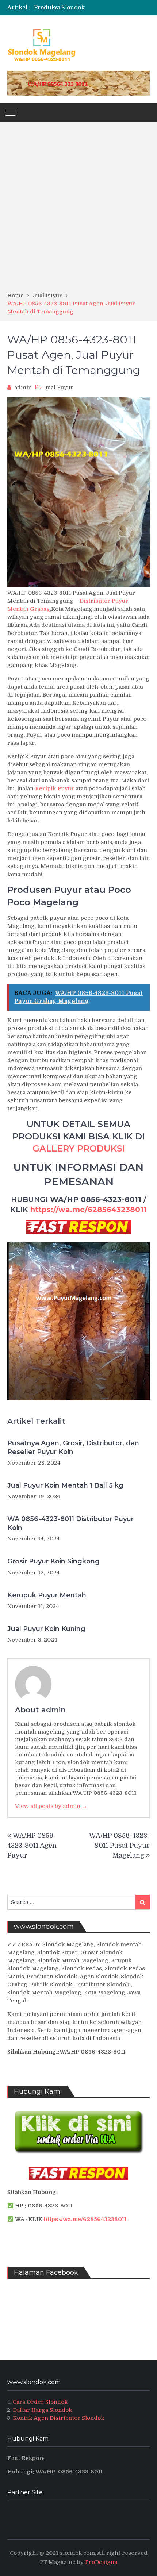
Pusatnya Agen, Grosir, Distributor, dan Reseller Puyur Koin (73, 1447)
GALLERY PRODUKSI (79, 1148)
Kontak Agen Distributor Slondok (59, 2418)
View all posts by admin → (51, 1806)
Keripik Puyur (55, 788)
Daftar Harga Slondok (43, 2410)
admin (23, 387)
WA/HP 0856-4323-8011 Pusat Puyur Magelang (119, 1846)
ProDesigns (101, 2562)
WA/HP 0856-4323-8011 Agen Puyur (32, 1846)
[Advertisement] (78, 209)
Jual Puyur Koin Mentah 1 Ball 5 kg (65, 1485)
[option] (92, 8)
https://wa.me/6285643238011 (89, 1210)
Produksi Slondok (59, 8)
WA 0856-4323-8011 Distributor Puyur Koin (70, 1523)
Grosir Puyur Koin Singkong (53, 1561)
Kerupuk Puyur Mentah (47, 1595)
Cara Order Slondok (40, 2402)
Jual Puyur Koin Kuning (46, 1629)
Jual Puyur (59, 387)
